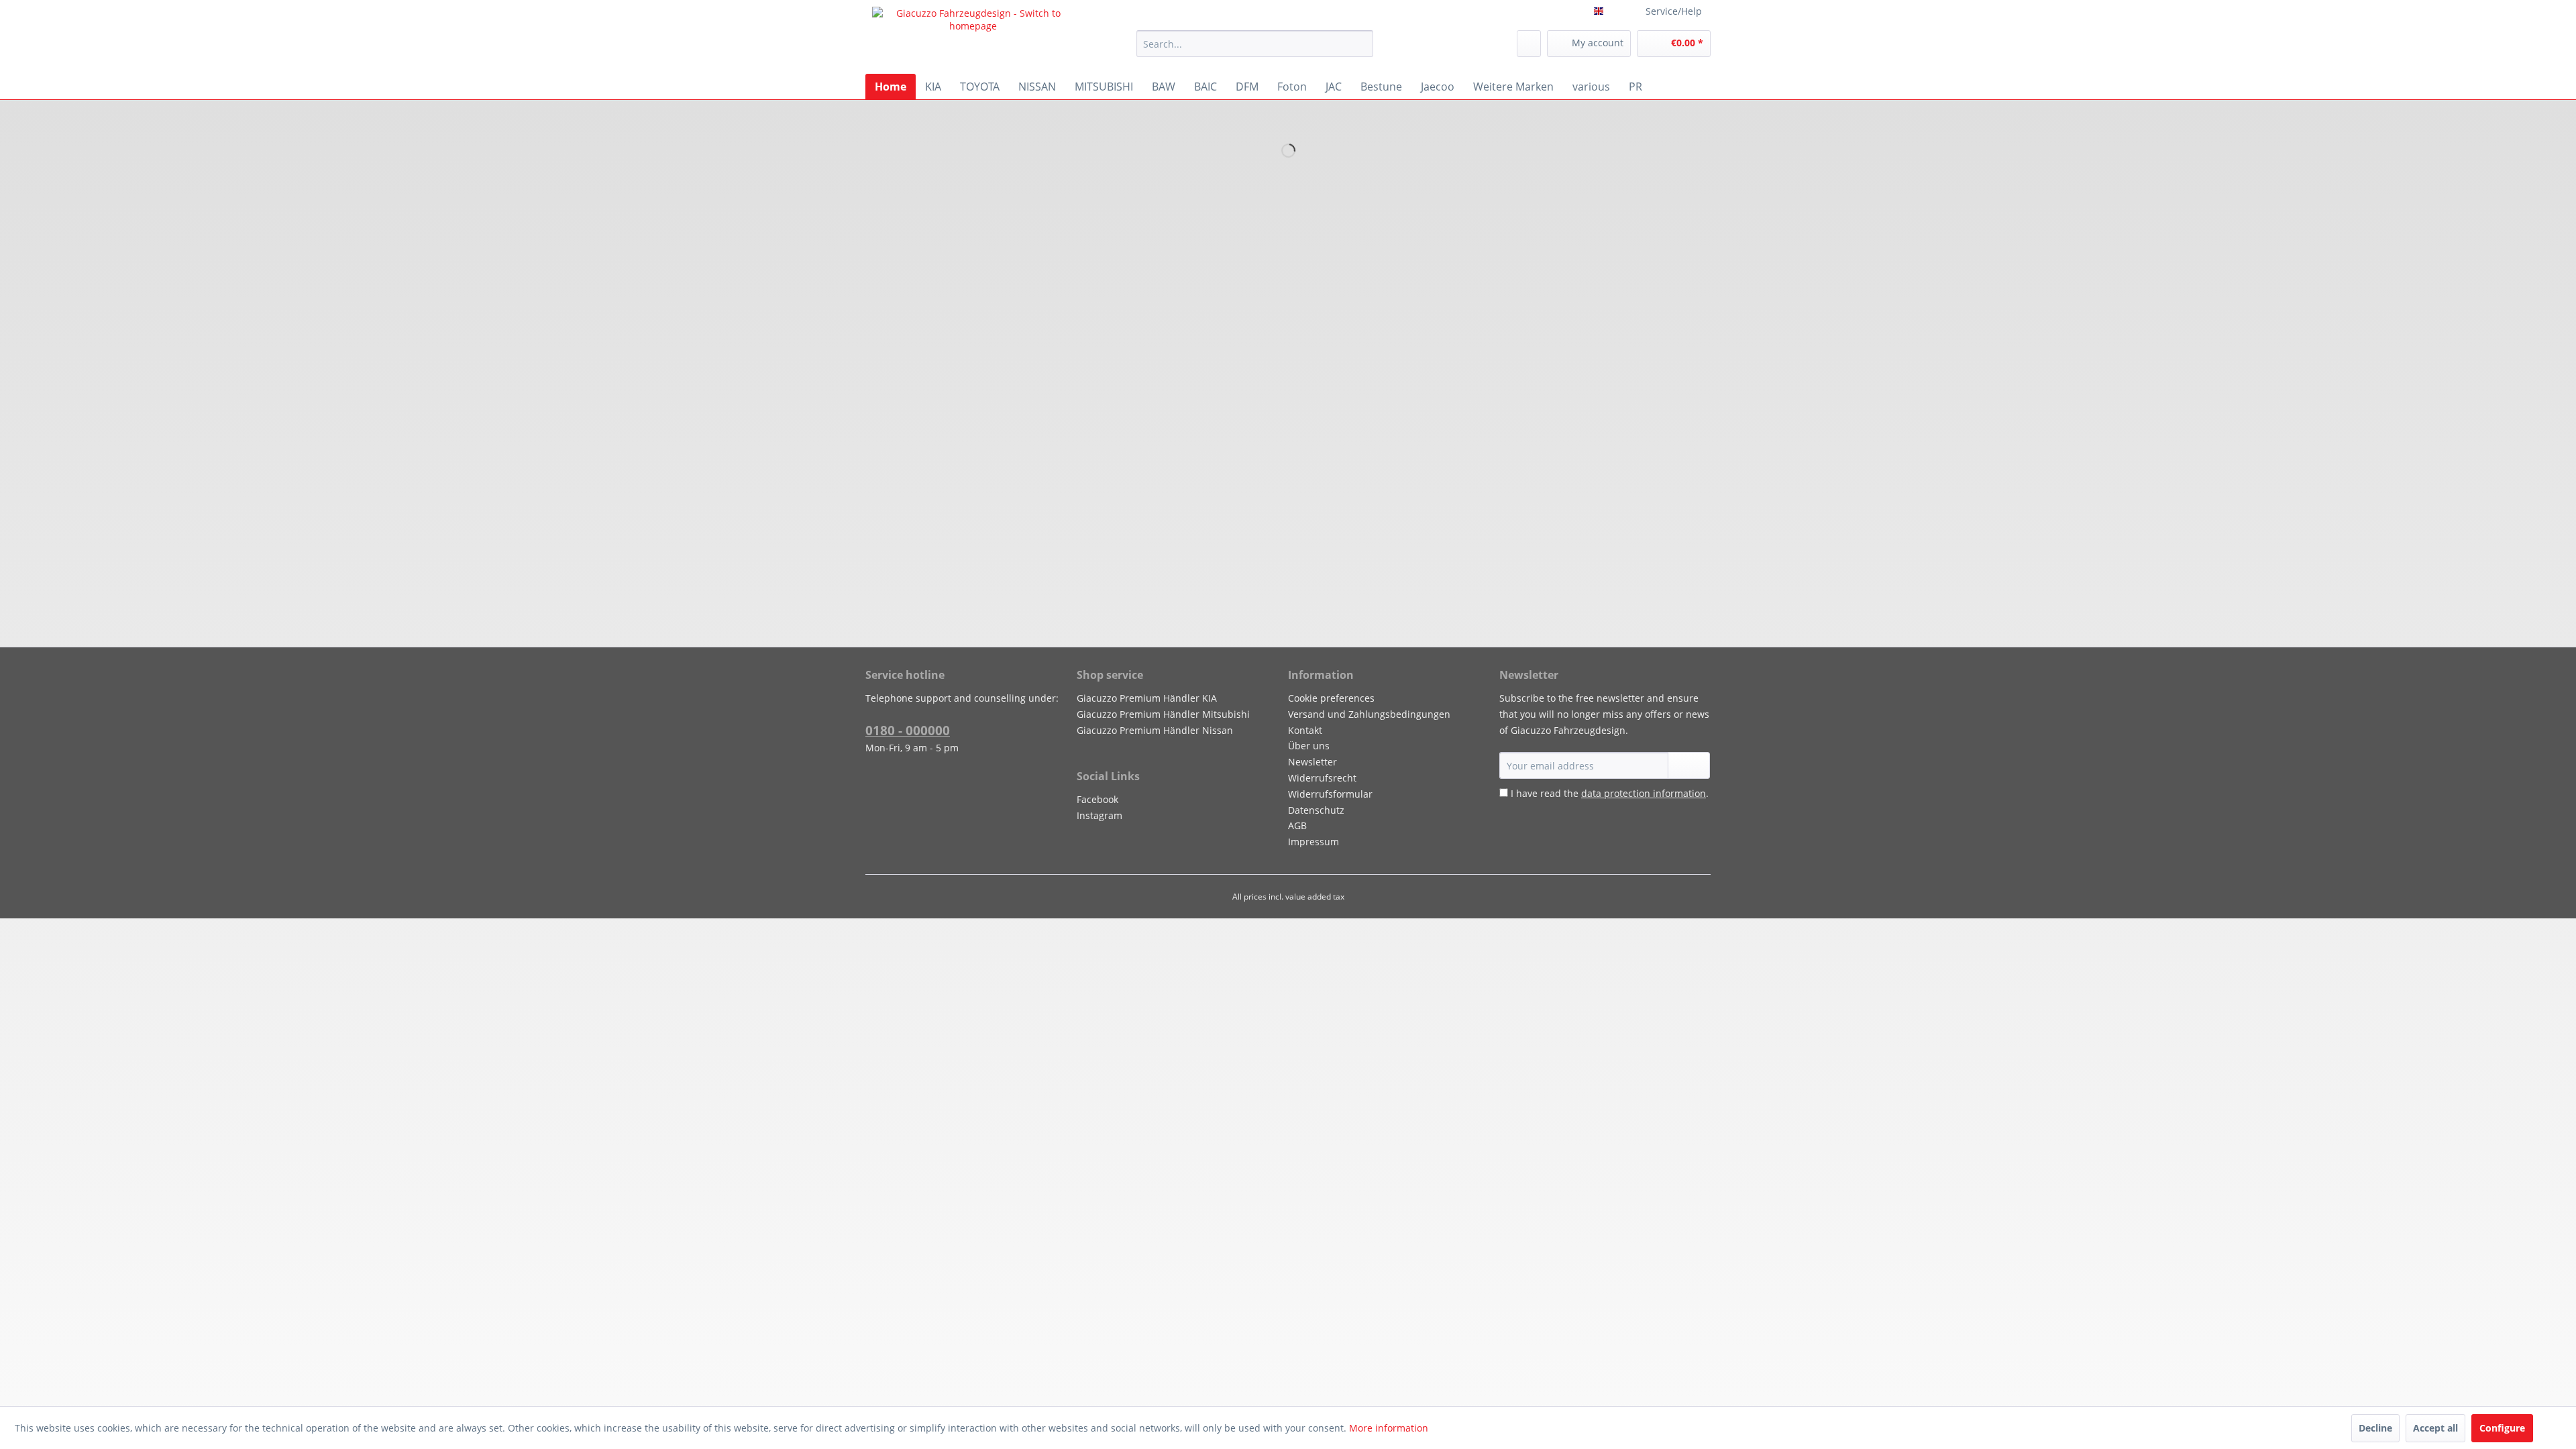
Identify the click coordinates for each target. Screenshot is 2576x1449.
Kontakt (1305, 730)
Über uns (1309, 746)
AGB (1297, 825)
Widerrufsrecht (1322, 778)
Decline (2375, 1428)
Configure (2502, 1428)
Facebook (1097, 799)
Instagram (1099, 815)
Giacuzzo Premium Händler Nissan (1155, 730)
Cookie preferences (1331, 698)
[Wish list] (1529, 44)
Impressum (1313, 842)
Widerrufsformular (1330, 794)
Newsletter (1312, 762)
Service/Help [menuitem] (1674, 11)
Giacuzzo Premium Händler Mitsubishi (1163, 714)
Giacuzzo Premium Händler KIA (1147, 698)
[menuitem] (1255, 44)
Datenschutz (1316, 810)
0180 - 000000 (908, 731)
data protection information (1644, 793)
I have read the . (1610, 793)
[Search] (1361, 44)
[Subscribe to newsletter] (1689, 765)
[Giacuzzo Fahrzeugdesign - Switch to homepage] (973, 37)
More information (1389, 1428)
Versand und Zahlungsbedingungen (1369, 714)
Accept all (2435, 1428)
